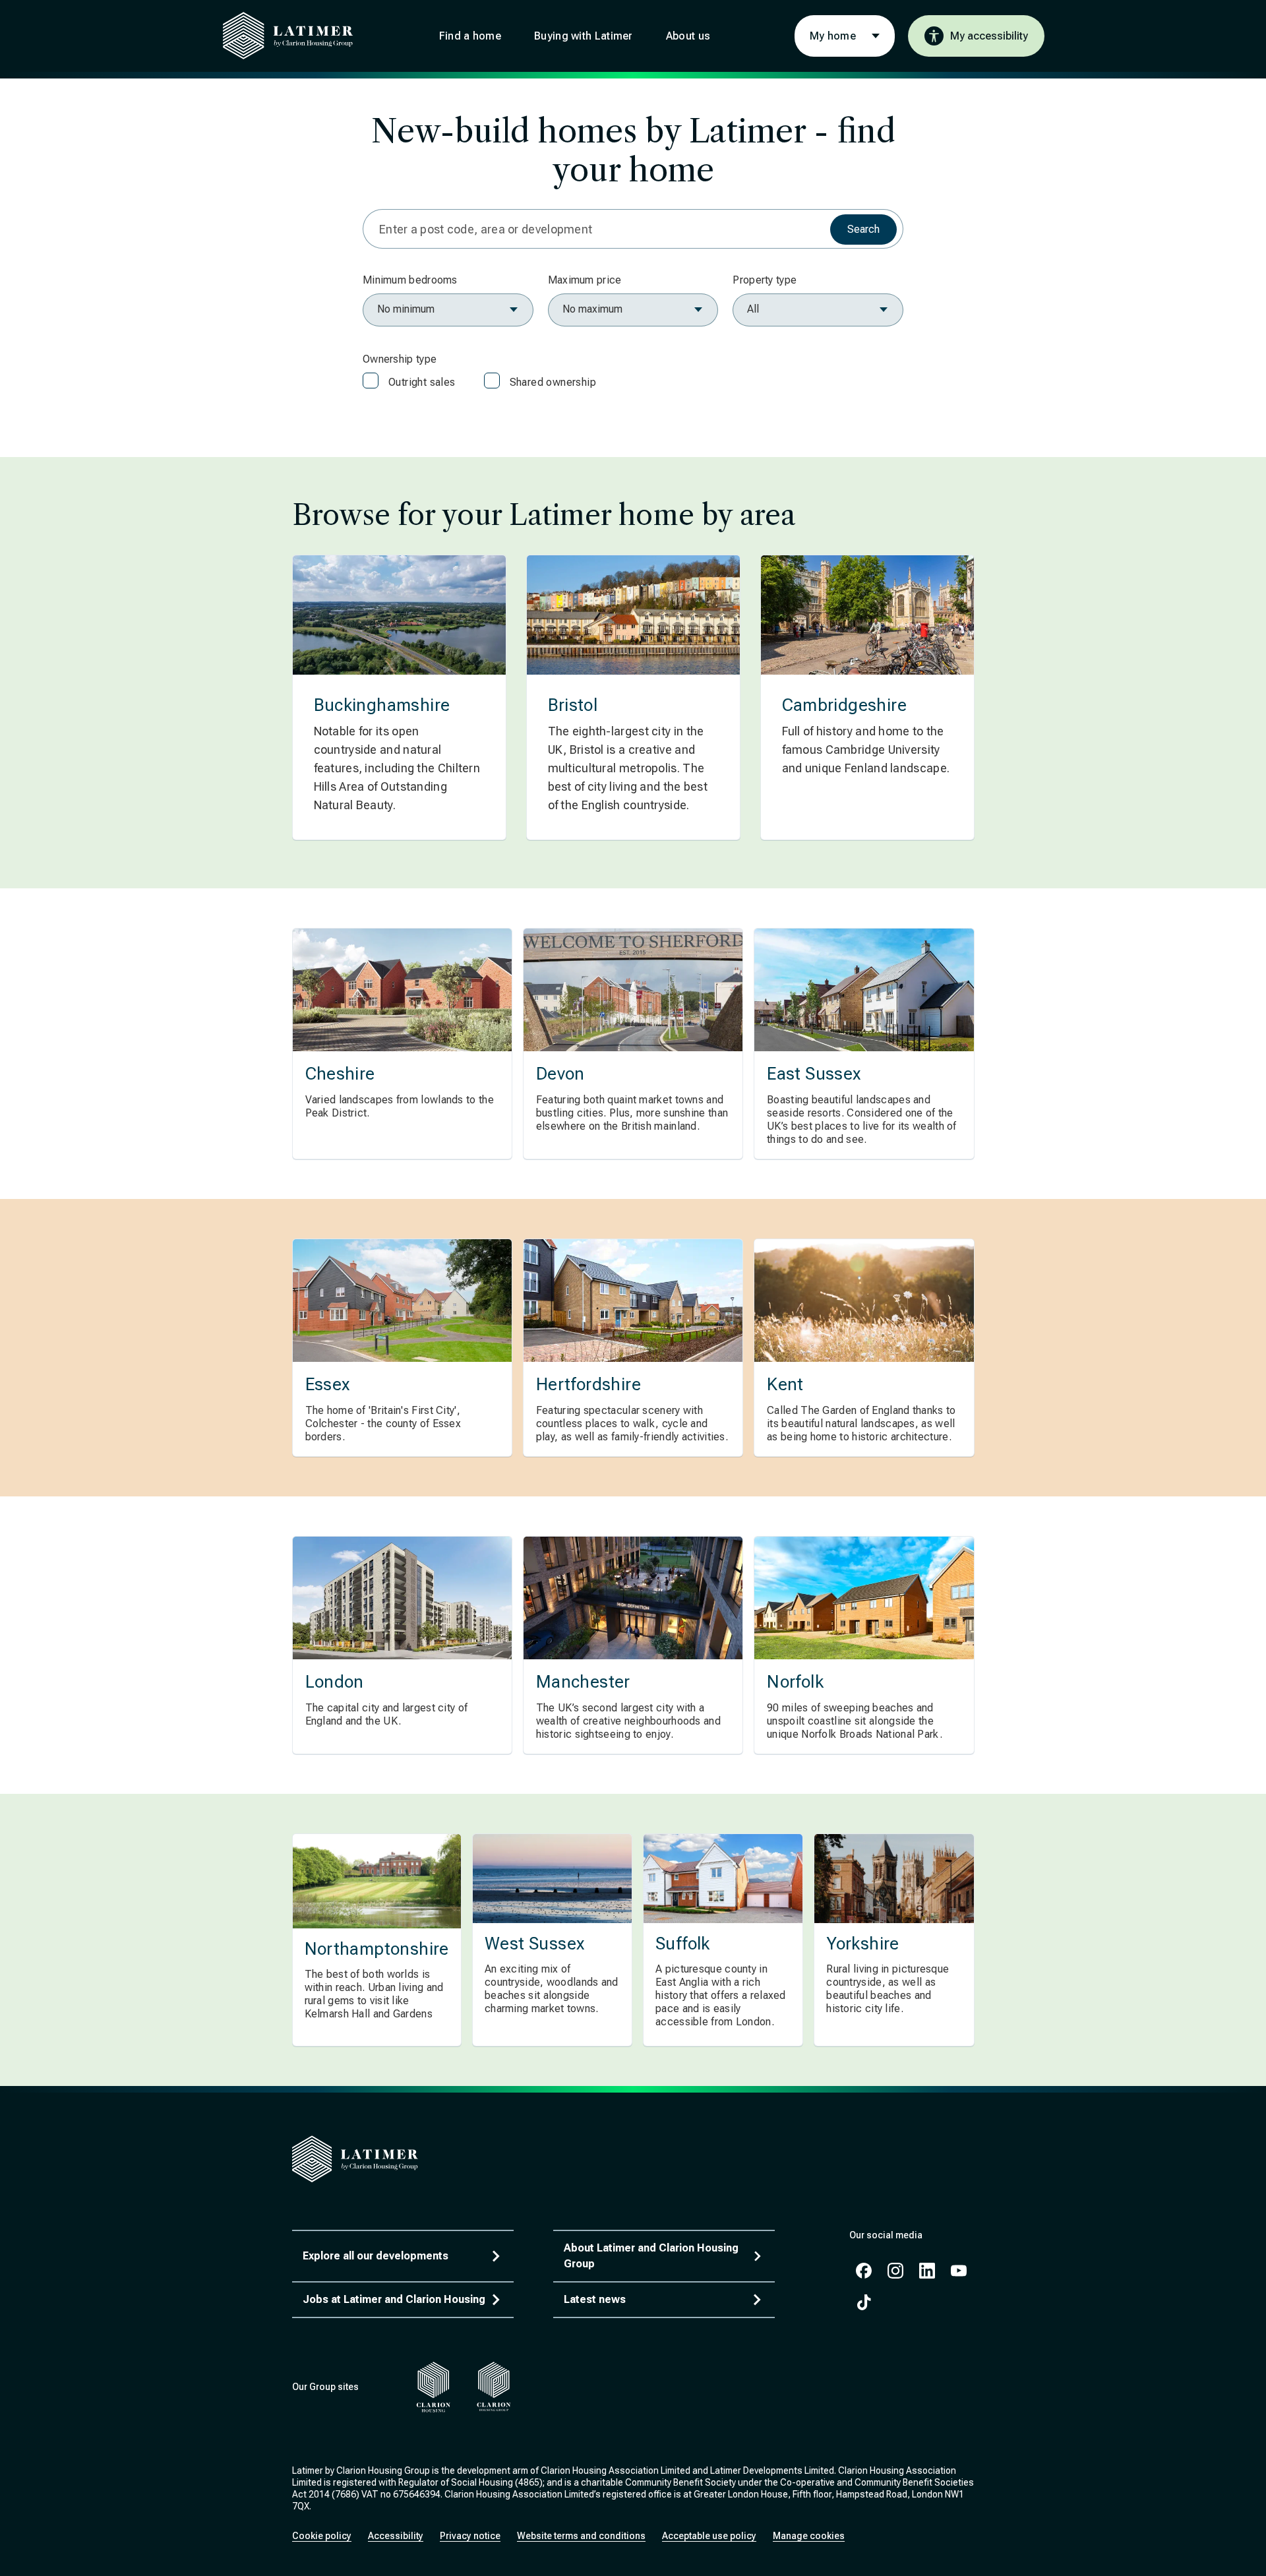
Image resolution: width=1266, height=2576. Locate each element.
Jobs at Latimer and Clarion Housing (394, 2299)
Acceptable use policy (709, 2536)
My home (833, 36)
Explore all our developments (376, 2256)
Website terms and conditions (581, 2536)
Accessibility (396, 2536)
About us (688, 36)
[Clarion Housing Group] (494, 2387)
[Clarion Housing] (434, 2387)
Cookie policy (322, 2536)
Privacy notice (470, 2536)
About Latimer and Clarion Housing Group (651, 2256)
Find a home (470, 36)
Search (863, 229)
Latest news (595, 2299)
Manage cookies (809, 2536)
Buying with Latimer (584, 36)
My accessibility (989, 36)
